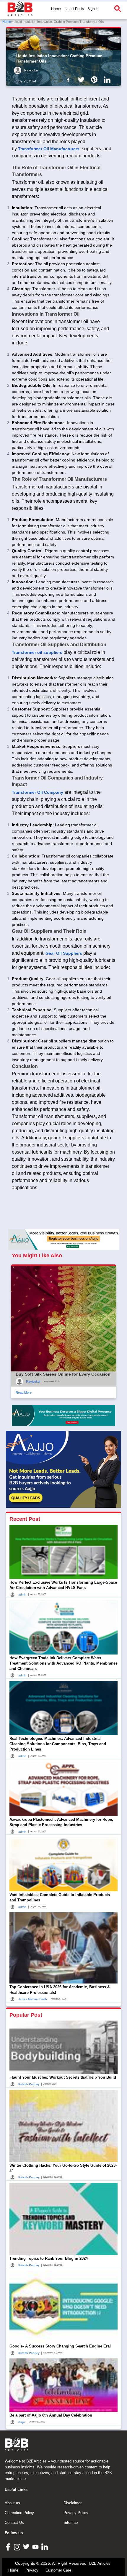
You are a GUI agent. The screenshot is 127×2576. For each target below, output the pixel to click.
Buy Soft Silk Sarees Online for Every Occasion (63, 1374)
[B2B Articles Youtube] (36, 2547)
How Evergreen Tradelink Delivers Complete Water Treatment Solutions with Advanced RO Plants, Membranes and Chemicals (63, 1663)
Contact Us (14, 2523)
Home (56, 9)
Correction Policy (19, 2513)
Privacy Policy (76, 2513)
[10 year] (63, 1415)
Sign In (93, 9)
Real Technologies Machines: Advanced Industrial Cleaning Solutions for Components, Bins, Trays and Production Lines (58, 1744)
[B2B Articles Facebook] (9, 2547)
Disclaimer (73, 2503)
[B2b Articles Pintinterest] (95, 79)
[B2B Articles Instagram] (18, 2547)
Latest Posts (74, 9)
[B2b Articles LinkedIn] (108, 80)
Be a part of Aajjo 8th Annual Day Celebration (51, 2415)
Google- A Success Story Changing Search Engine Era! (60, 2346)
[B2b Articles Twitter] (82, 79)
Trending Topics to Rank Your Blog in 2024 (49, 2258)
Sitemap (71, 2523)
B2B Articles (100, 2563)
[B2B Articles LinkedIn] (45, 2547)
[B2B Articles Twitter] (27, 2547)
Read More (24, 1392)
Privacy (32, 2570)
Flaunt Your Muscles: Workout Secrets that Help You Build (63, 2077)
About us (12, 2503)
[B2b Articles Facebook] (69, 79)
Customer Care (58, 2570)
